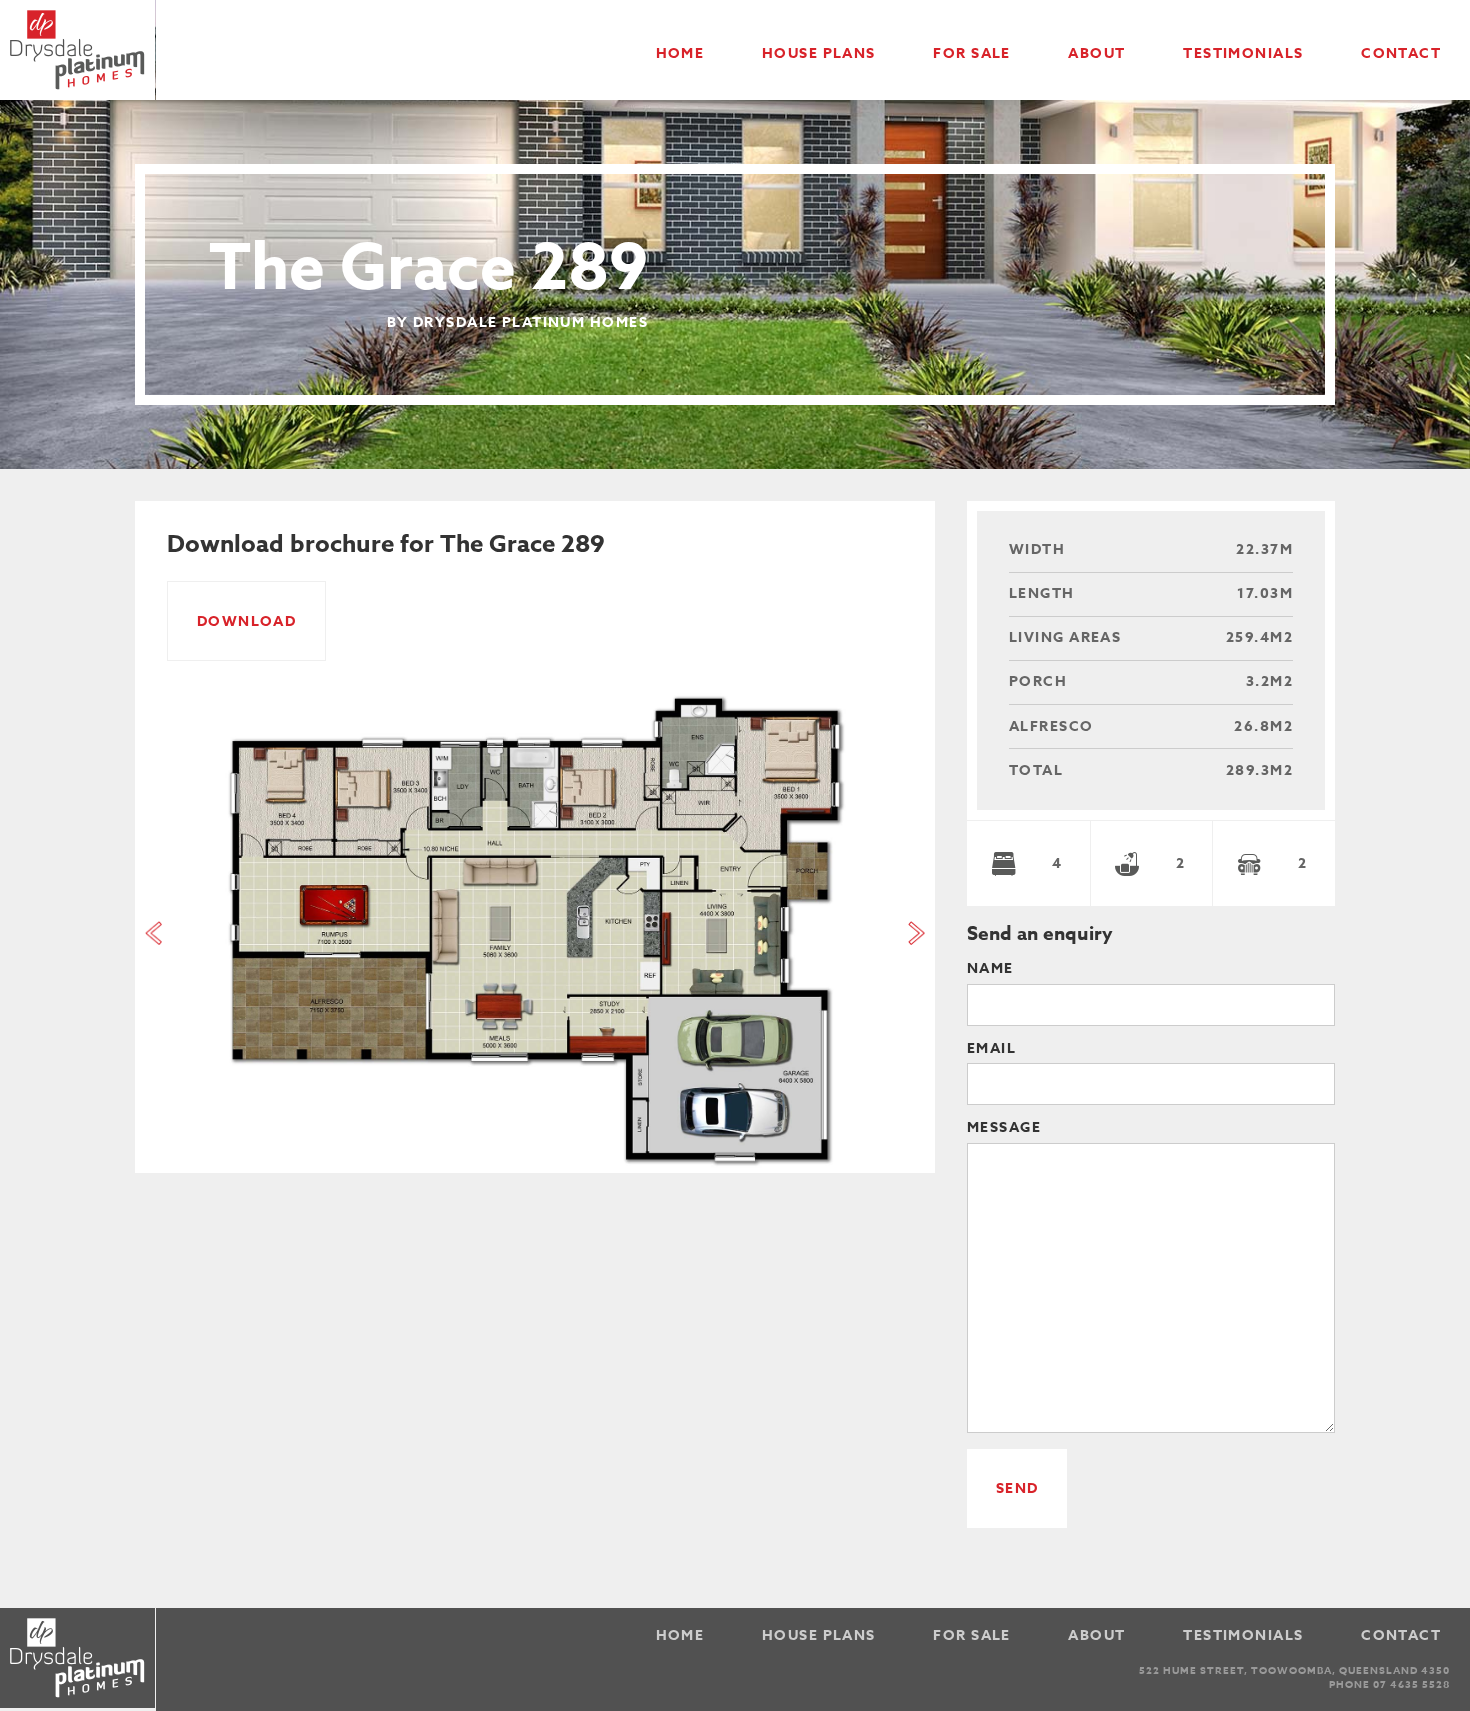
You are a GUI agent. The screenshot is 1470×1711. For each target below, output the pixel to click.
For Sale (972, 53)
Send (1017, 1488)
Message (1004, 1129)
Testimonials (1243, 53)
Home (680, 53)
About (1096, 53)
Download (247, 621)
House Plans (819, 53)
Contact (1401, 53)
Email (991, 1050)
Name (990, 970)
